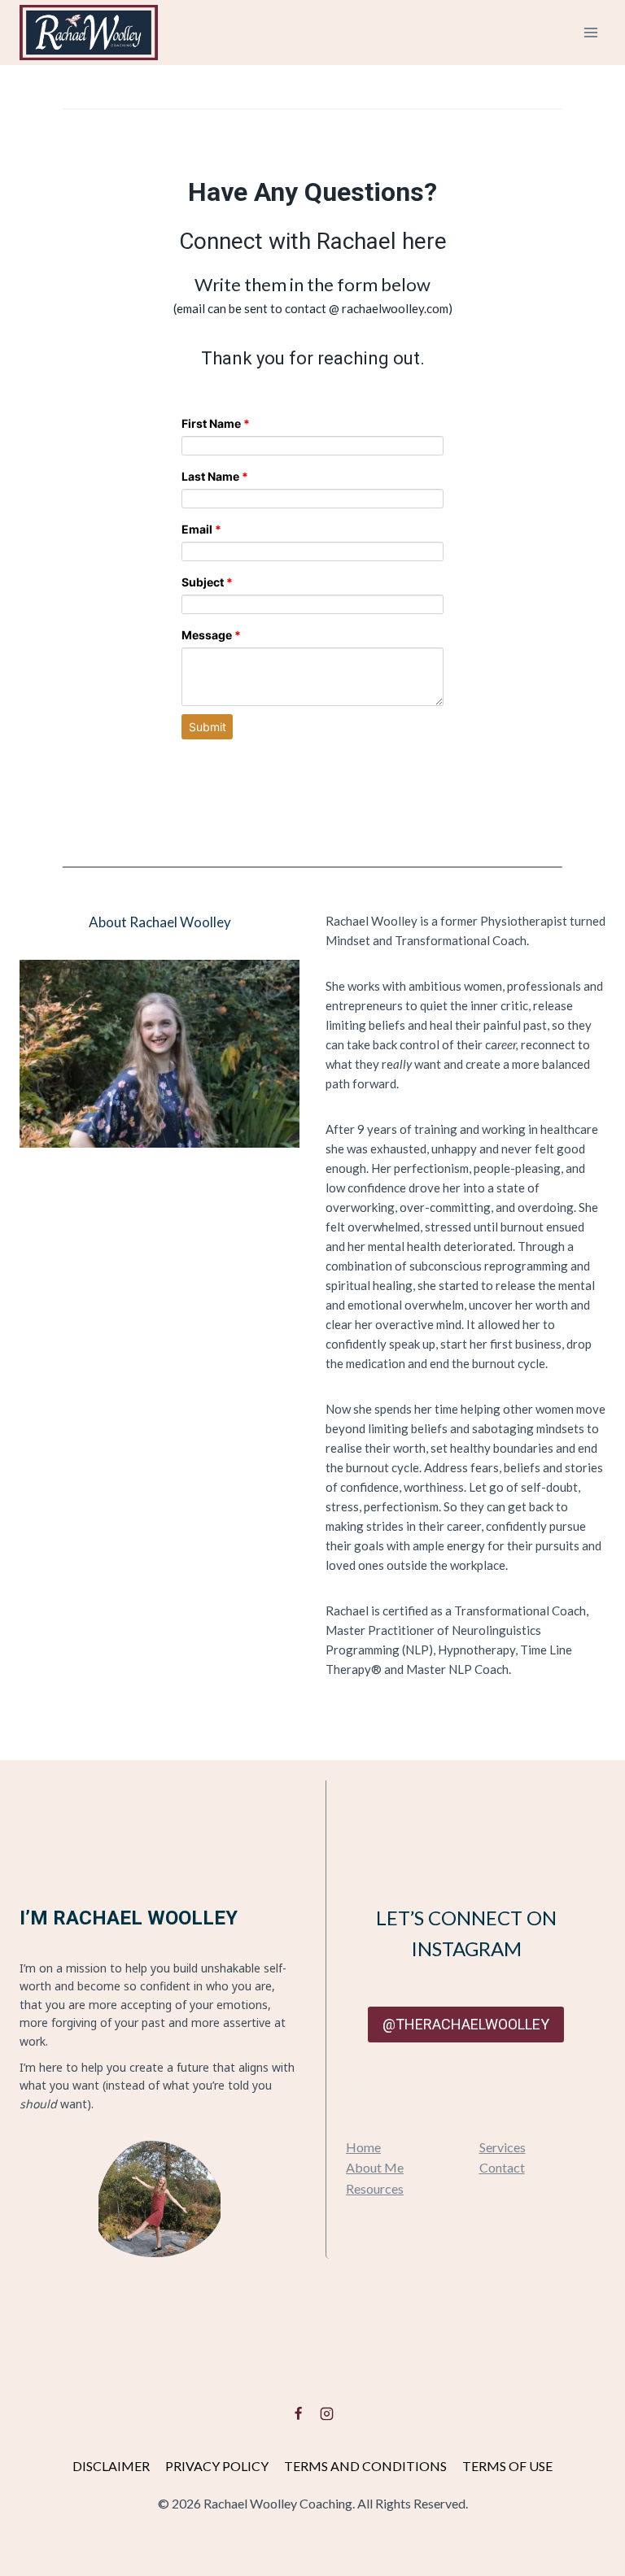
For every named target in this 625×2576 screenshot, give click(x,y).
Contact (502, 2167)
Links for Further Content (312, 1729)
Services (503, 2147)
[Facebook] (299, 2413)
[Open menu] (590, 32)
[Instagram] (326, 2413)
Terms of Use (507, 2466)
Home (363, 2147)
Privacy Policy (217, 2466)
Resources (375, 2188)
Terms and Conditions (365, 2466)
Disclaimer (111, 2466)
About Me (375, 2167)
